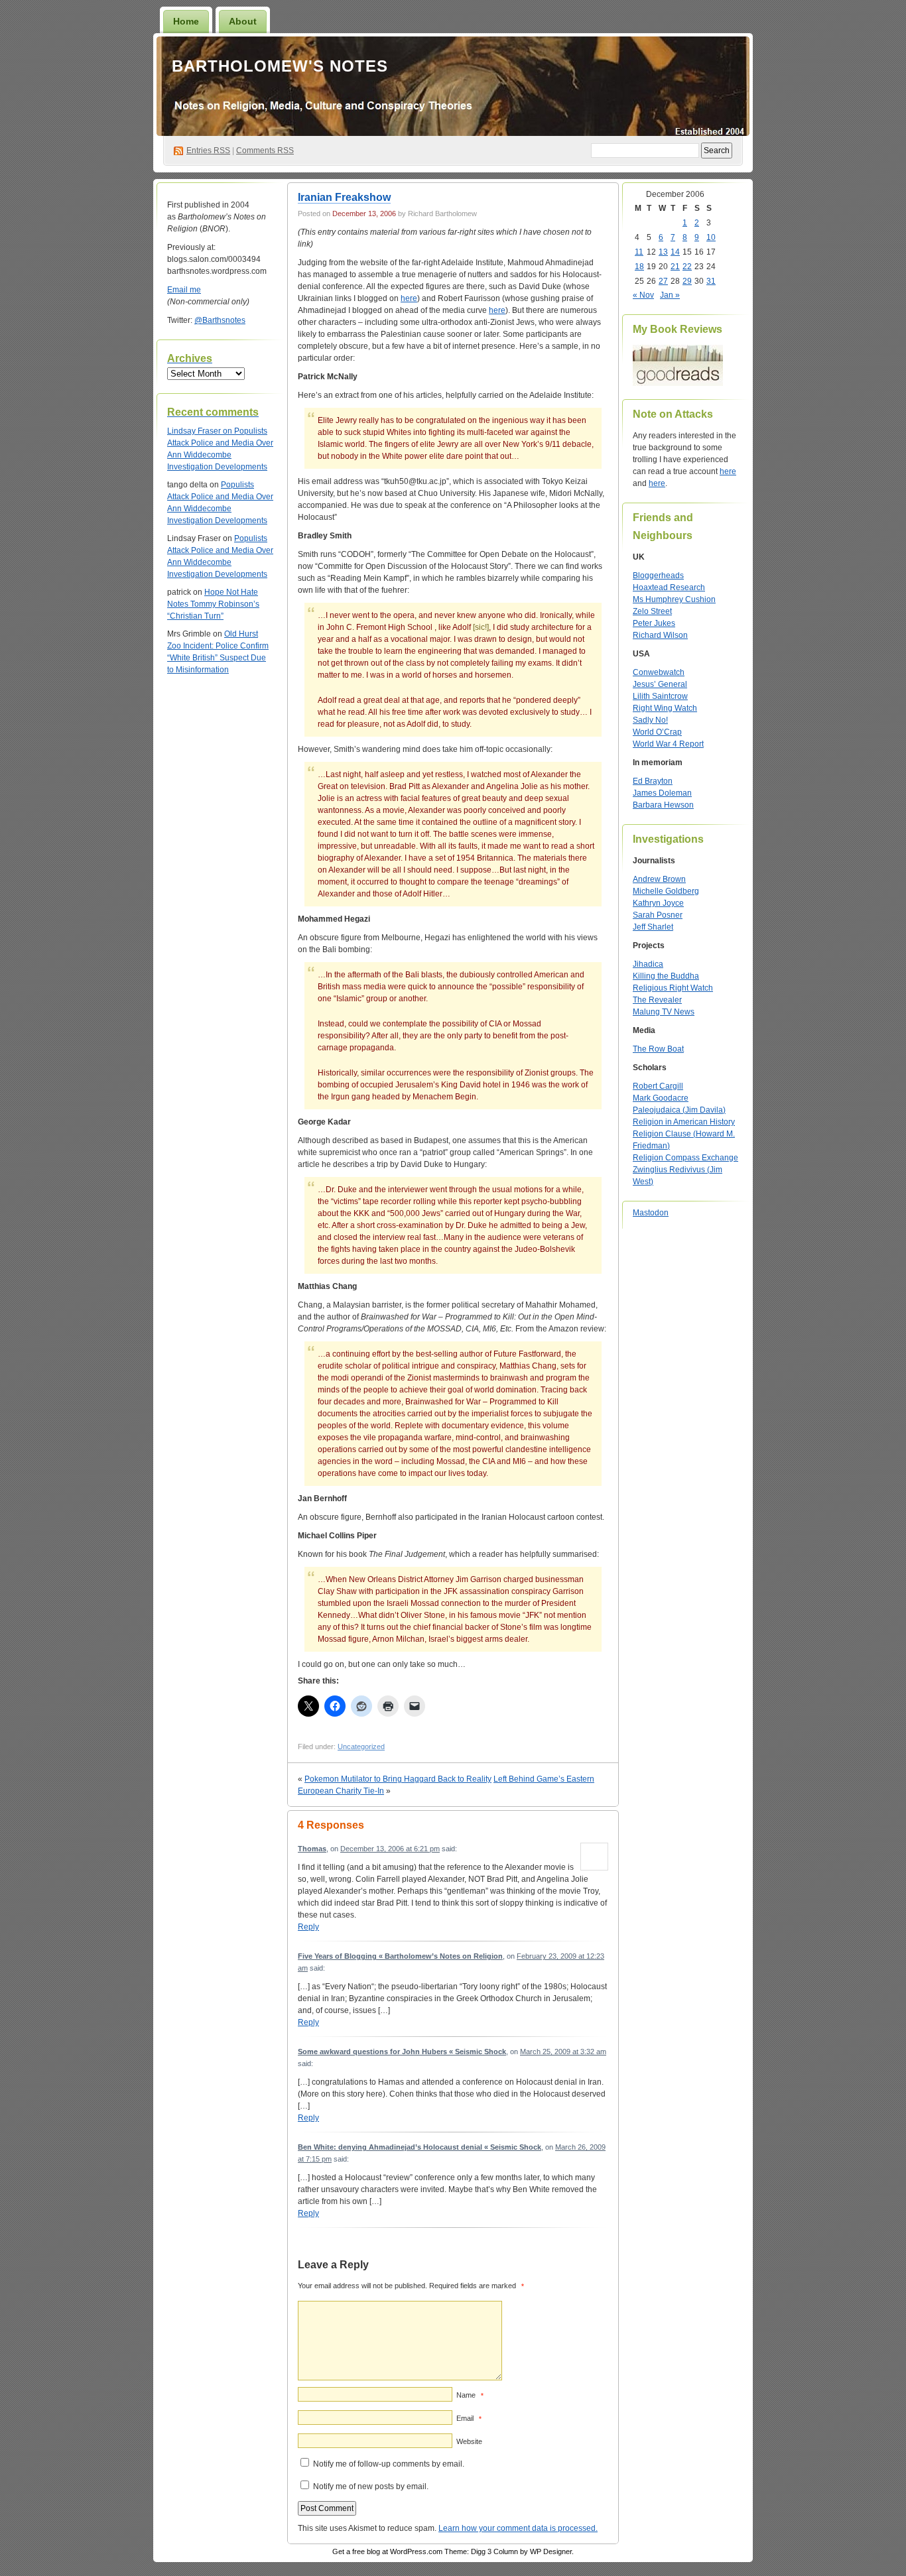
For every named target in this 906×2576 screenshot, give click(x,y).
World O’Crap (657, 732)
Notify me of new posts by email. (371, 2486)
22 (687, 267)
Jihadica (648, 964)
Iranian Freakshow (344, 197)
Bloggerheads (658, 576)
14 (675, 252)
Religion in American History (684, 1122)
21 (675, 267)
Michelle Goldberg (666, 891)
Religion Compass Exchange (685, 1158)
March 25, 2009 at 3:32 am (563, 2052)
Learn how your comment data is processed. (518, 2528)
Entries (208, 151)
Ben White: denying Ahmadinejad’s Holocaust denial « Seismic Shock (420, 2147)
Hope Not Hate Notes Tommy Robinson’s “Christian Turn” (213, 604)
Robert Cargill (658, 1086)
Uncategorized (361, 1747)
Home (186, 21)
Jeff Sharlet (653, 927)
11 (639, 252)
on (201, 431)
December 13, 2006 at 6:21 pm (390, 1849)
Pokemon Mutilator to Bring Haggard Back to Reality (398, 1779)
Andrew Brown (659, 879)
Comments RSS (265, 151)
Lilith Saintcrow (660, 696)
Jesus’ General (660, 684)
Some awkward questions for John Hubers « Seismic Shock (402, 2052)
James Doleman (662, 793)
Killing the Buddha (666, 976)
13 (663, 252)
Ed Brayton (653, 781)
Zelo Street (652, 611)
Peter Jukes (654, 623)
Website (469, 2441)
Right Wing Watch (665, 708)
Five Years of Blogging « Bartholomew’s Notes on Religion (400, 1956)
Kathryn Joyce (658, 903)
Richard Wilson (660, 635)
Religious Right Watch (673, 988)
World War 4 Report (668, 744)
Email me (184, 290)
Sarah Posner (658, 915)
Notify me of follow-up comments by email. (389, 2464)
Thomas (312, 1849)
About (243, 21)
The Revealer (657, 1000)
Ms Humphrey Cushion (674, 599)
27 (663, 281)
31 (711, 281)
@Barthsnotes (220, 320)
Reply (308, 1927)
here (409, 298)
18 (639, 267)
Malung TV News (664, 1012)
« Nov (643, 295)
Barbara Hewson (663, 805)
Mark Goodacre (661, 1098)
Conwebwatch (659, 672)
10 (711, 237)
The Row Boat (658, 1049)
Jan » (670, 295)
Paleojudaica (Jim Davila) (679, 1110)
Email (469, 2418)
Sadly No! (650, 720)
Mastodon (651, 1213)
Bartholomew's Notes (280, 66)
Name (470, 2395)
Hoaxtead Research (669, 587)
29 (687, 281)
